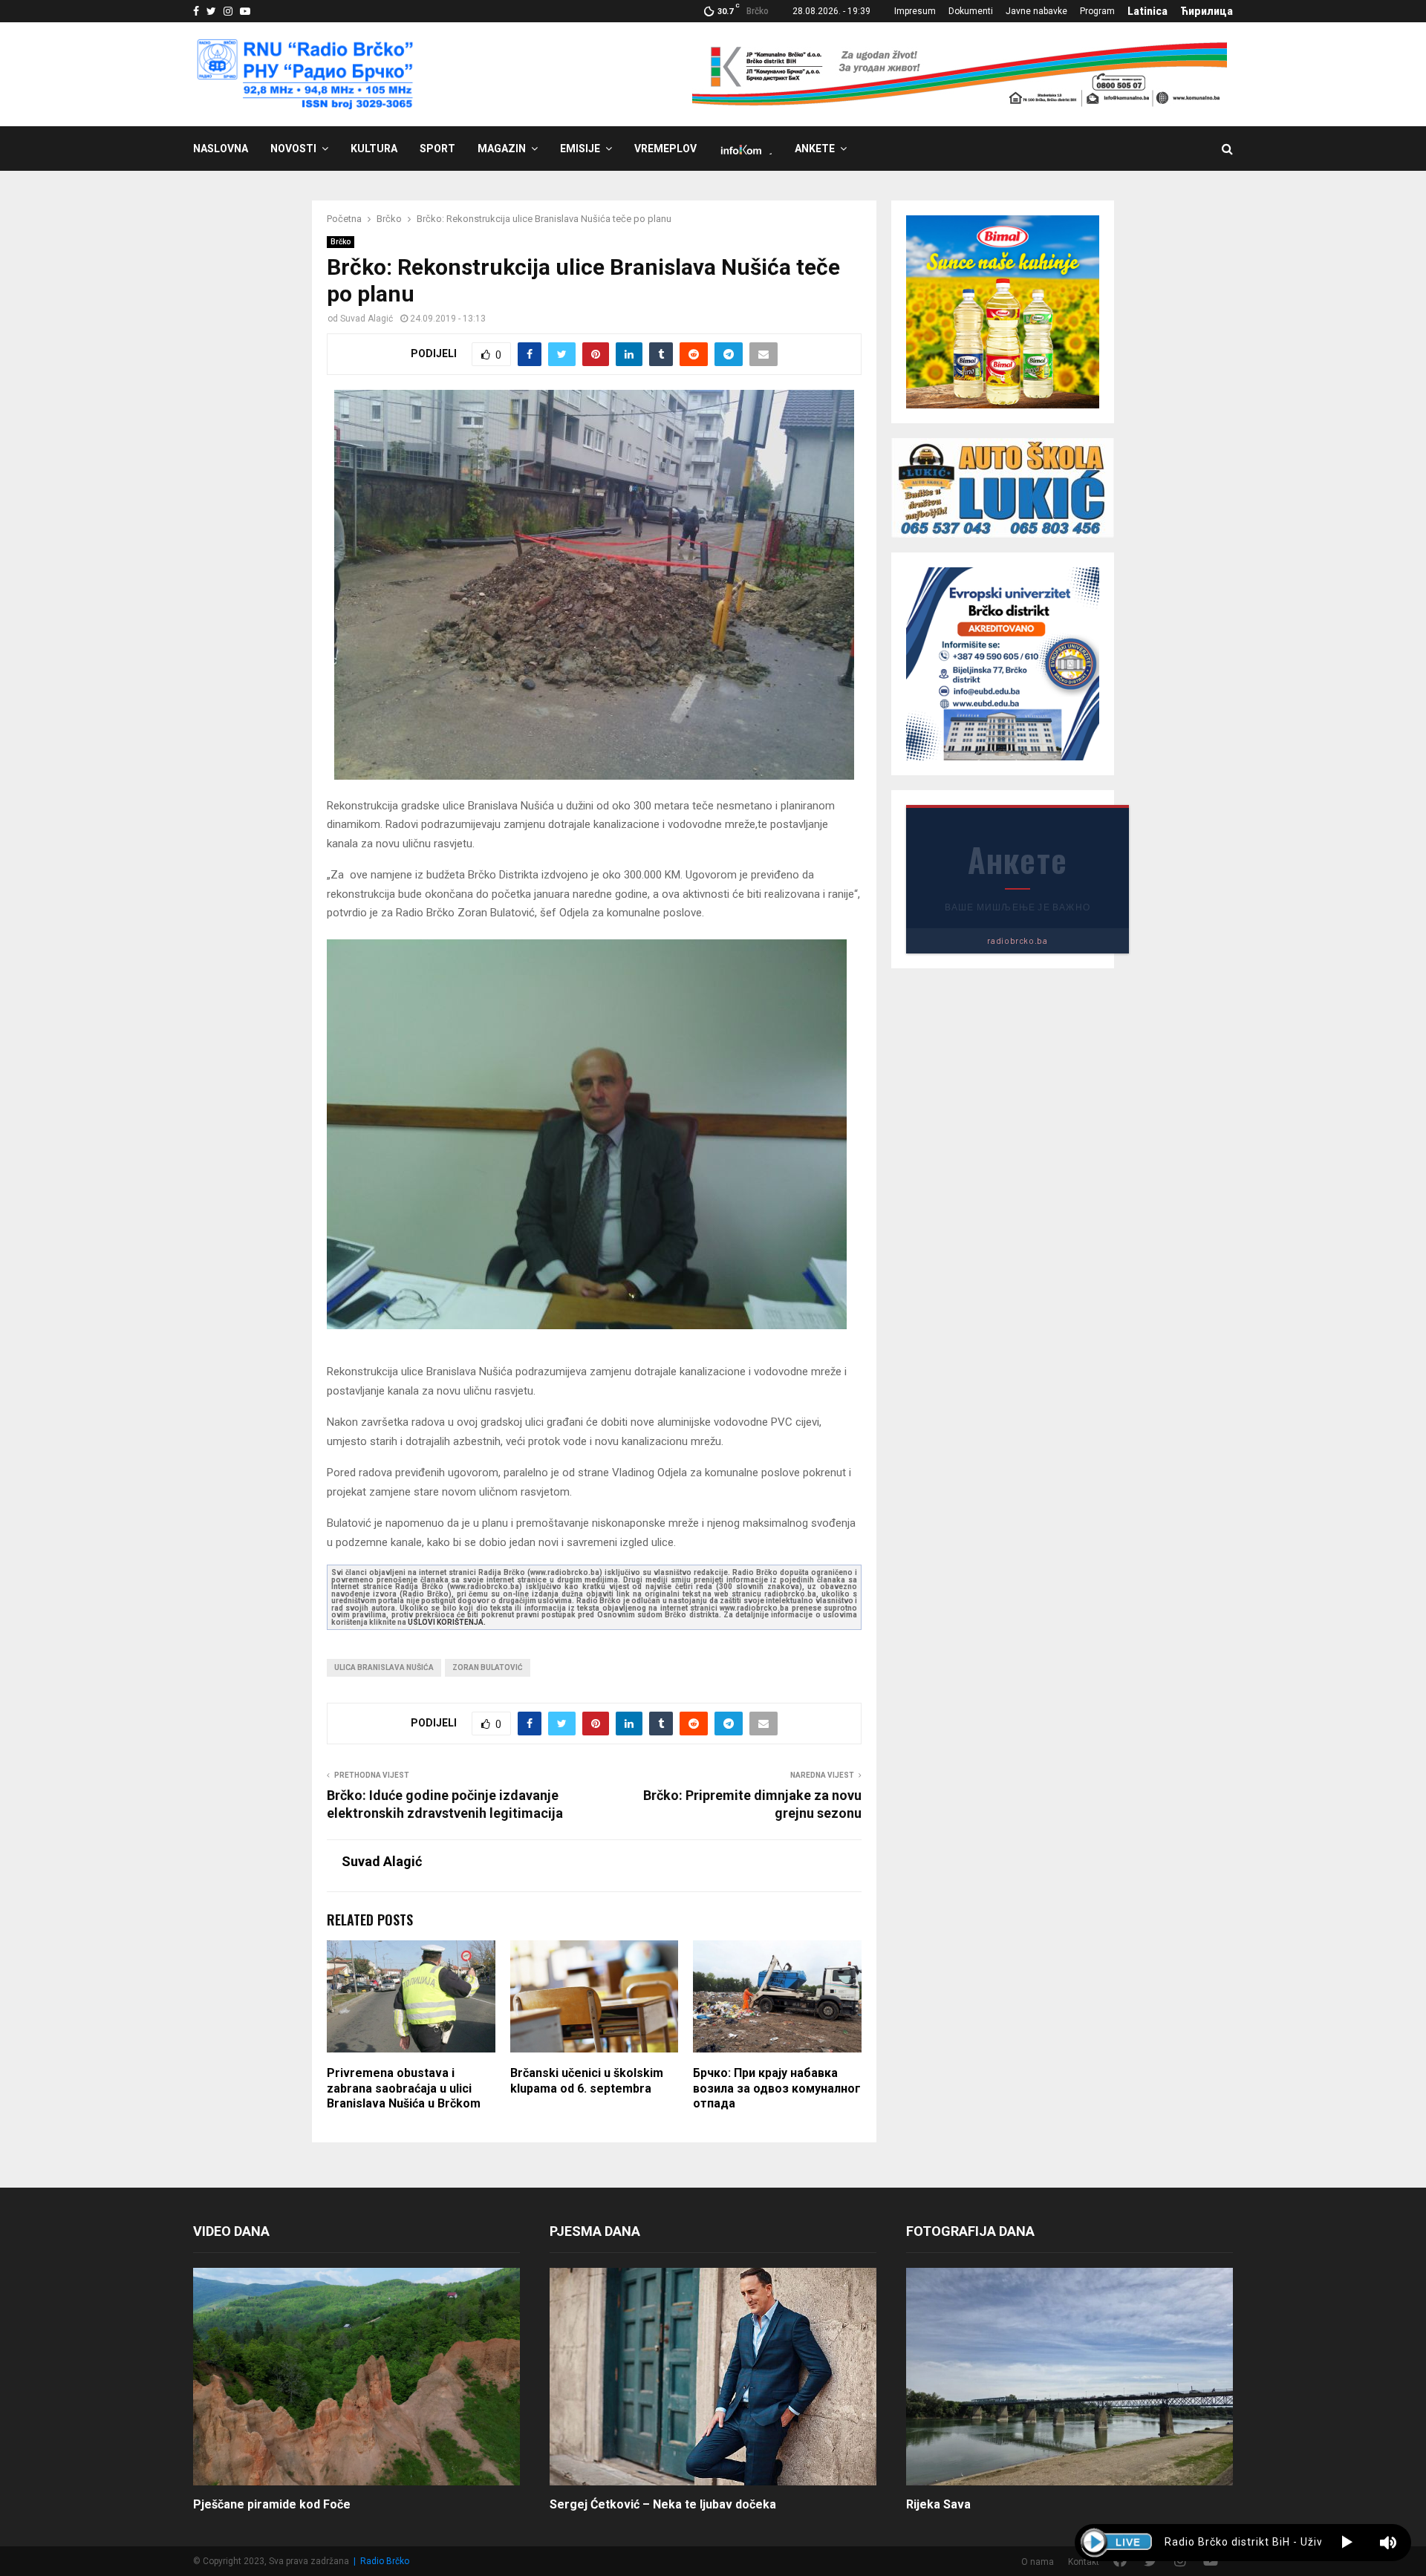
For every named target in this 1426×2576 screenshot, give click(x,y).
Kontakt (1084, 2562)
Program (1097, 11)
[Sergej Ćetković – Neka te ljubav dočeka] (713, 2377)
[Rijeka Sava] (1069, 2377)
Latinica (1147, 11)
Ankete (815, 149)
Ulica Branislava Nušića (384, 1667)
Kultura (374, 149)
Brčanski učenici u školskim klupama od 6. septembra (587, 2081)
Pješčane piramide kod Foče (272, 2504)
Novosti (293, 149)
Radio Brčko (385, 2561)
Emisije (580, 149)
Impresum (915, 11)
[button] (1347, 2543)
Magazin (502, 149)
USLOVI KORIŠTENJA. (447, 1622)
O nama (1038, 2562)
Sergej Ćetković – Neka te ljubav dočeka (663, 2504)
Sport (437, 149)
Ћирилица (1207, 11)
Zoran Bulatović (488, 1667)
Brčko (341, 242)
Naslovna (221, 149)
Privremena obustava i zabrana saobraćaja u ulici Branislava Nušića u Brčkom (404, 2088)
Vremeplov (665, 149)
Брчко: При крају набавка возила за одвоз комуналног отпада (777, 2088)
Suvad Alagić (367, 319)
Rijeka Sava (938, 2504)
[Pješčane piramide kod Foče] (356, 2377)
